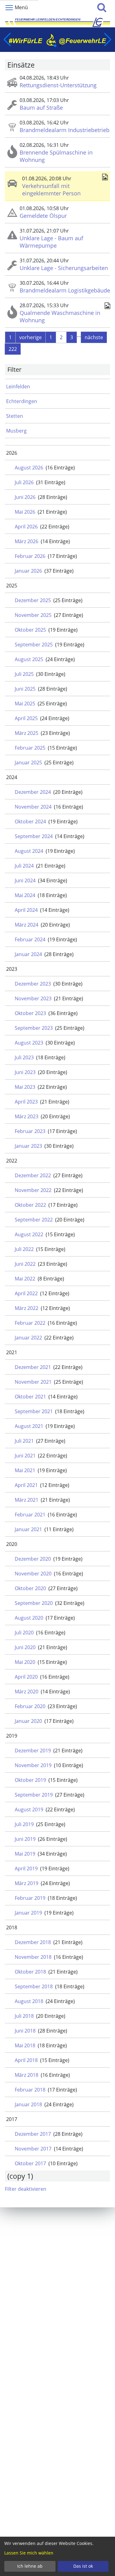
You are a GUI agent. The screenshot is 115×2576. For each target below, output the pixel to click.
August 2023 (29, 1043)
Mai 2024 (25, 895)
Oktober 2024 (30, 821)
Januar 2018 (28, 2104)
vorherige (31, 337)
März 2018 (27, 2075)
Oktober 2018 (30, 1972)
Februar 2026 (30, 556)
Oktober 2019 (30, 1780)
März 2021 (27, 1500)
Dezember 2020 (33, 1559)
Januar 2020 (28, 1721)
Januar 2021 (28, 1529)
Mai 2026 (25, 512)
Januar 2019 (28, 1913)
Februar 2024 (30, 939)
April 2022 (26, 1293)
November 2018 (33, 1957)
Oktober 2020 (30, 1588)
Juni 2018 (25, 2031)
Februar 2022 (30, 1323)
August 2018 (29, 2001)
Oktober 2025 (30, 630)
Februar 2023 (30, 1131)
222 (13, 349)
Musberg (16, 431)
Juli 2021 (24, 1441)
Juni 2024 (25, 880)
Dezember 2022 (33, 1175)
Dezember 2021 (33, 1367)
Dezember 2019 (33, 1751)
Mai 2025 (25, 704)
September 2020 (34, 1603)
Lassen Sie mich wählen (29, 2553)
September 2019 (34, 1795)
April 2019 (26, 1868)
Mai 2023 (25, 1087)
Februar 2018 (30, 2090)
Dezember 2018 (33, 1942)
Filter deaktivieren (26, 2189)
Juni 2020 (25, 1647)
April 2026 (26, 527)
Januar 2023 (28, 1146)
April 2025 (26, 718)
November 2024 (33, 807)
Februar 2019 (30, 1898)
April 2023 (26, 1102)
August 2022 (29, 1234)
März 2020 (27, 1692)
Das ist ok (83, 2566)
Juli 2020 (24, 1633)
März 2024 (27, 925)
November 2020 (33, 1574)
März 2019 (27, 1883)
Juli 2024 (24, 866)
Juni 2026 (25, 497)
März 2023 (27, 1116)
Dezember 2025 (33, 600)
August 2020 (29, 1618)
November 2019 (33, 1765)
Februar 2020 (30, 1706)
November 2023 (33, 998)
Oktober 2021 (30, 1397)
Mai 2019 (25, 1854)
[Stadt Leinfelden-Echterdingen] (57, 22)
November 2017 (33, 2149)
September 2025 (34, 645)
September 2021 (34, 1411)
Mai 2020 (25, 1662)
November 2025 (33, 615)
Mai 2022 (25, 1279)
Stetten (15, 416)
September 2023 (34, 1028)
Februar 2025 (30, 748)
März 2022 (27, 1308)
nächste (94, 337)
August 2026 (29, 468)
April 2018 (26, 2060)
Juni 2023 (25, 1072)
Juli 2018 (24, 2016)
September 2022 (34, 1220)
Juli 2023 (24, 1057)
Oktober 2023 (30, 1013)
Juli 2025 (24, 674)
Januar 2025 (28, 763)
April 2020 (26, 1677)
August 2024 (29, 851)
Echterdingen (22, 401)
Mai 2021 (25, 1470)
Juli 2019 (24, 1824)
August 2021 (29, 1426)
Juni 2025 (25, 689)
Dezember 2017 (33, 2134)
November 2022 (33, 1190)
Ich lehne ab (30, 2566)
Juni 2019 (25, 1839)
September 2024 (34, 836)
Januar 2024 (28, 954)
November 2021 (33, 1382)
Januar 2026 (28, 571)
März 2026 (27, 541)
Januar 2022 (28, 1338)
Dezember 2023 (33, 984)
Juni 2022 (25, 1264)
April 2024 (26, 910)
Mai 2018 (25, 2045)
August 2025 (29, 659)
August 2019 (29, 1809)
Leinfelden (18, 386)
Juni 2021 (25, 1456)
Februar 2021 (30, 1515)
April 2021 (26, 1485)
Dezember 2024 (33, 792)
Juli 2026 (24, 482)
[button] (55, 46)
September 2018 (34, 1986)
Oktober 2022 (30, 1205)
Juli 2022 (24, 1249)
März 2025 (27, 733)
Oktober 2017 (30, 2163)
